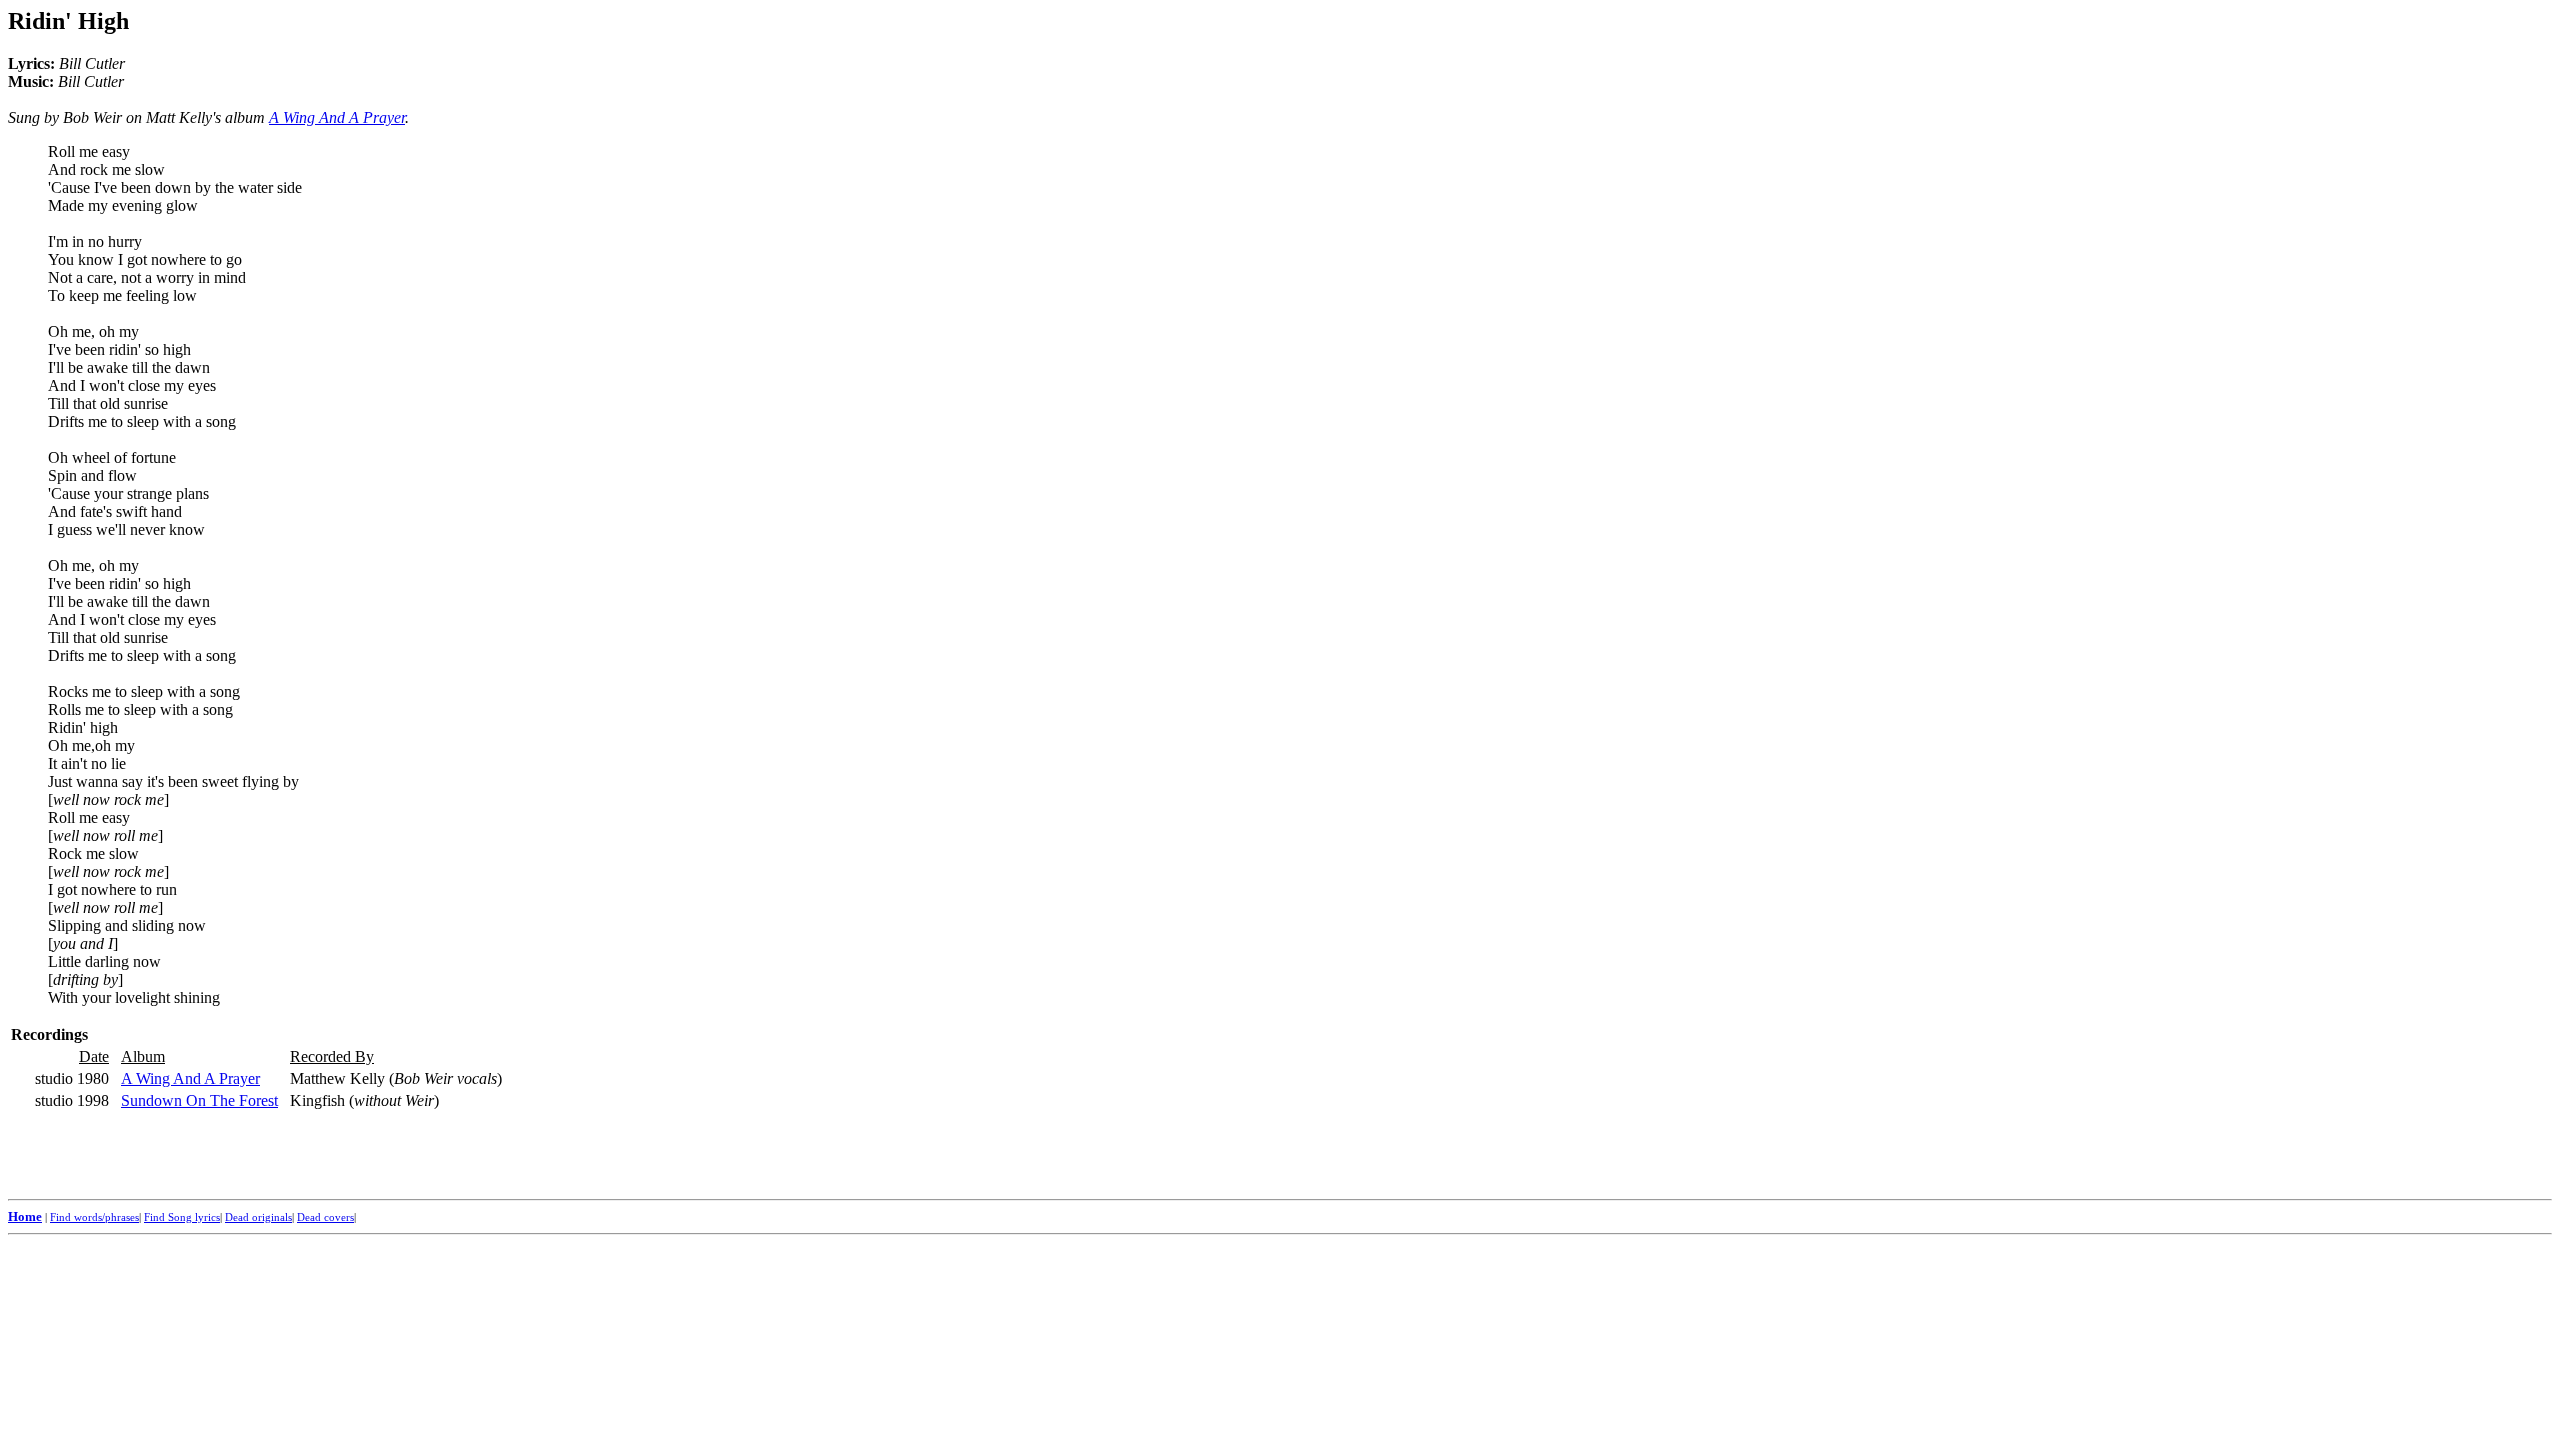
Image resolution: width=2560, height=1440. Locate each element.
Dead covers (325, 1217)
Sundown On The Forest (199, 1100)
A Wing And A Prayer (337, 117)
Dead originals (258, 1217)
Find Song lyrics (182, 1217)
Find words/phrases (94, 1217)
